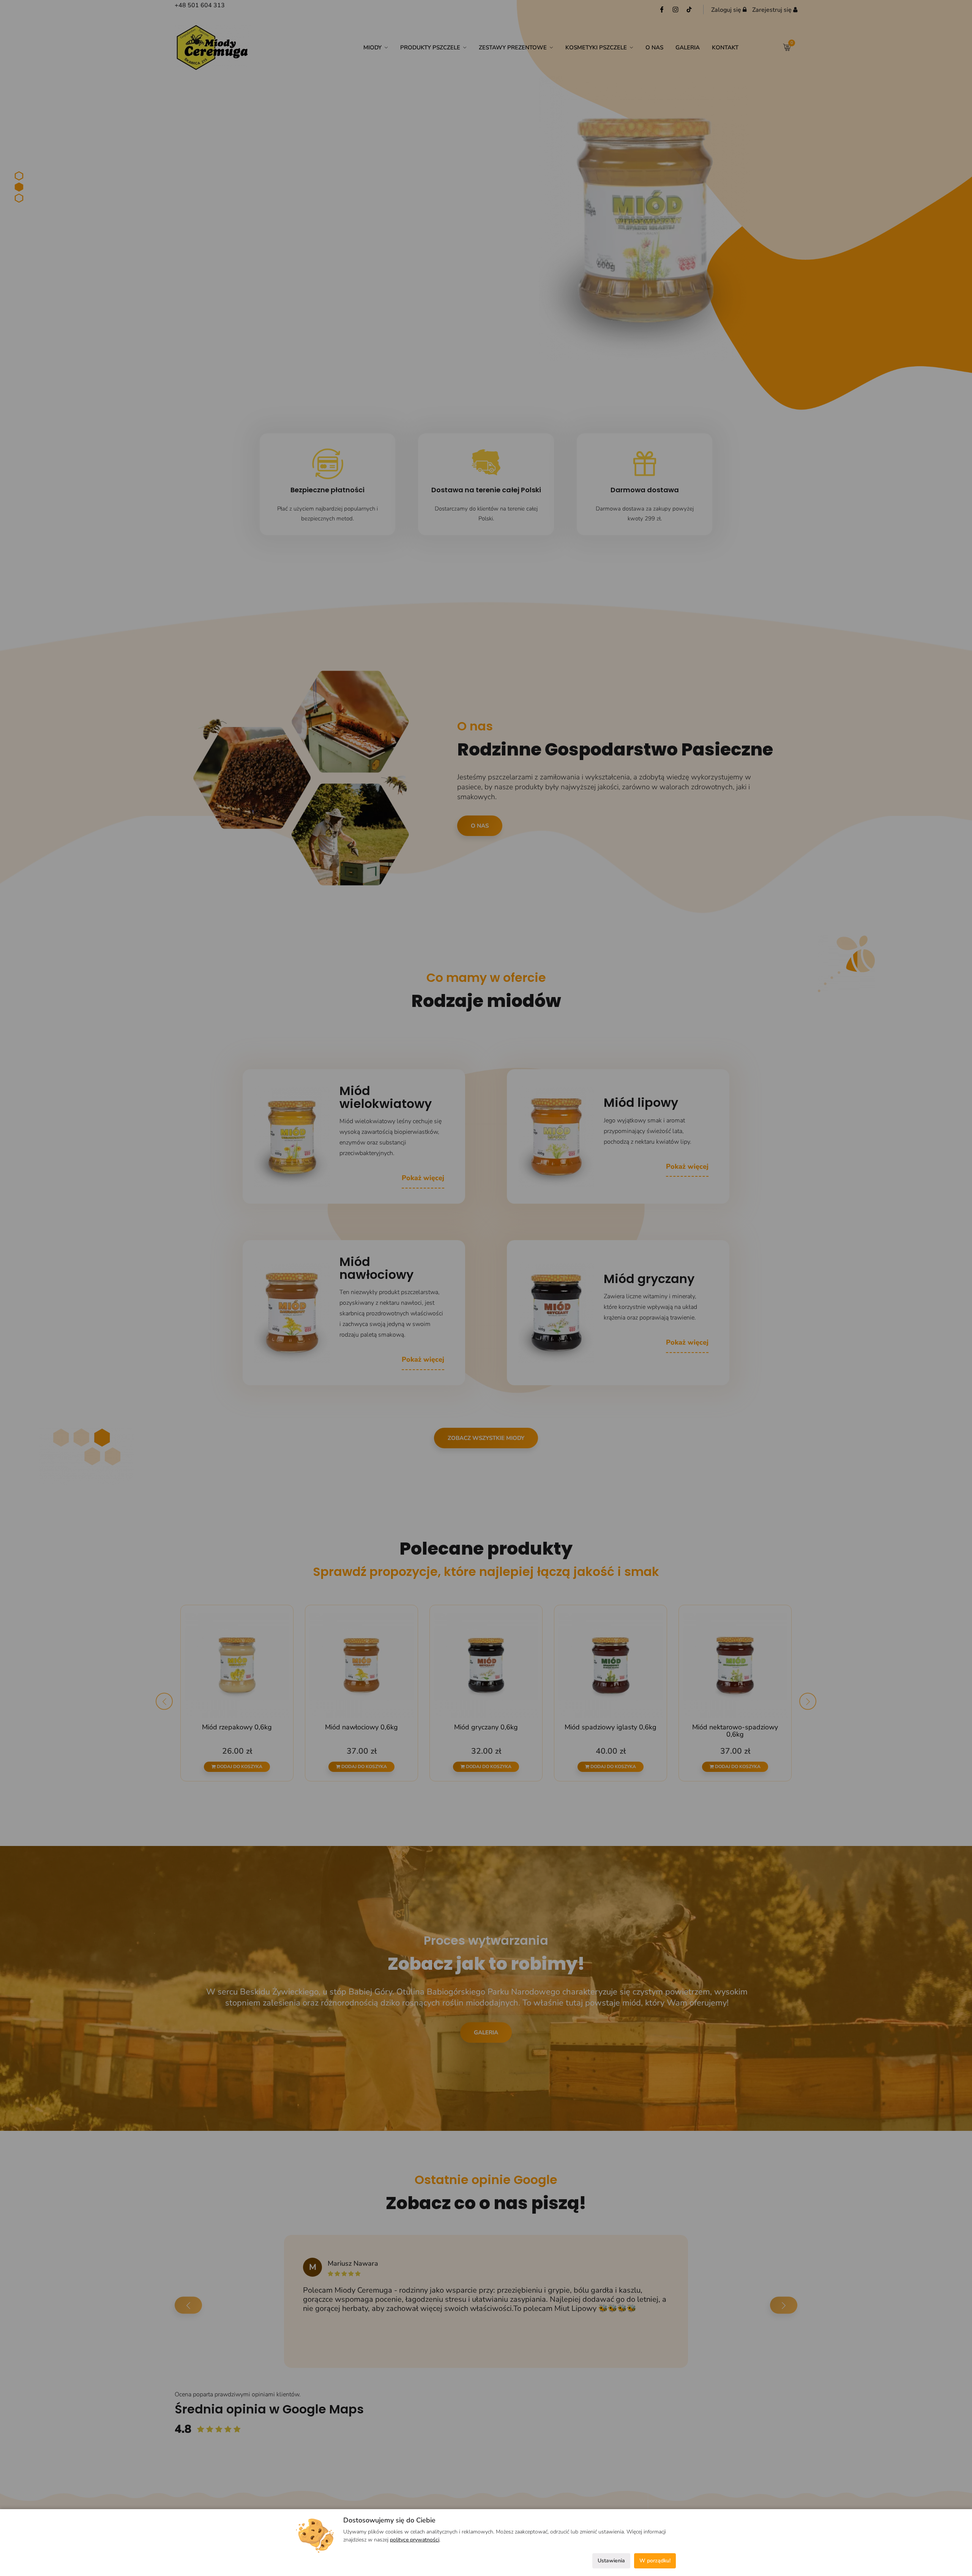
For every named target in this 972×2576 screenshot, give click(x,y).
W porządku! (655, 2561)
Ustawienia (611, 2561)
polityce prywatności (415, 2540)
